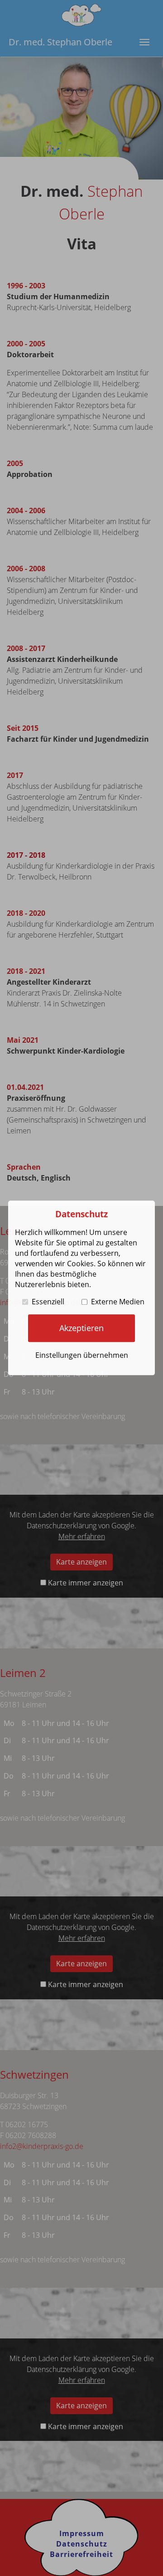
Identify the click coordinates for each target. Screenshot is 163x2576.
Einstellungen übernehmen (82, 1355)
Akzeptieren (81, 1328)
